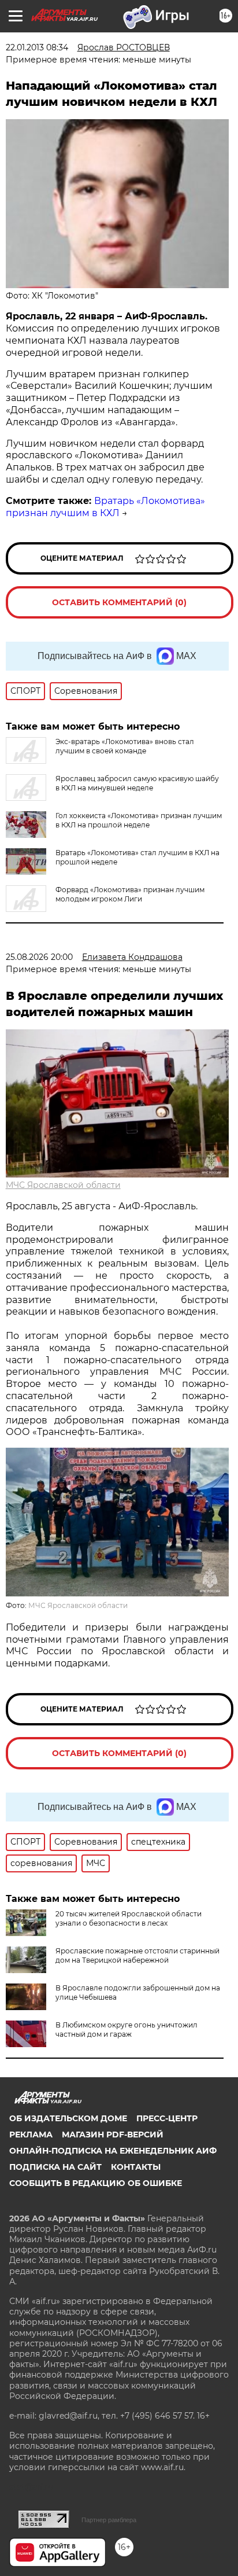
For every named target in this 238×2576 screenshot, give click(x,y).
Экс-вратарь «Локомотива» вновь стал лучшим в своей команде (125, 746)
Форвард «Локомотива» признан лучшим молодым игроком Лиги (130, 894)
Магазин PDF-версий (113, 2135)
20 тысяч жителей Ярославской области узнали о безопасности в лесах (129, 1918)
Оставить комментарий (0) (119, 602)
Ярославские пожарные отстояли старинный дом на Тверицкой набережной (137, 1955)
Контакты (136, 2167)
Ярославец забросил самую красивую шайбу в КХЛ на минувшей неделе (137, 783)
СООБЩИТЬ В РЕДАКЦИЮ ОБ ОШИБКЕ (96, 2183)
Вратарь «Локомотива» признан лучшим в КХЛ (105, 507)
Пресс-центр (167, 2118)
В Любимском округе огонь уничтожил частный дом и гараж (127, 2029)
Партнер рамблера (109, 2520)
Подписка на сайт (55, 2167)
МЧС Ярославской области (63, 1185)
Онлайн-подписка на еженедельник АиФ (113, 2151)
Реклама (31, 2135)
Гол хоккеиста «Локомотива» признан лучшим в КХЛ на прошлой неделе (139, 820)
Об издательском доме (68, 2118)
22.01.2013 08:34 (37, 47)
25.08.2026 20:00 (39, 957)
